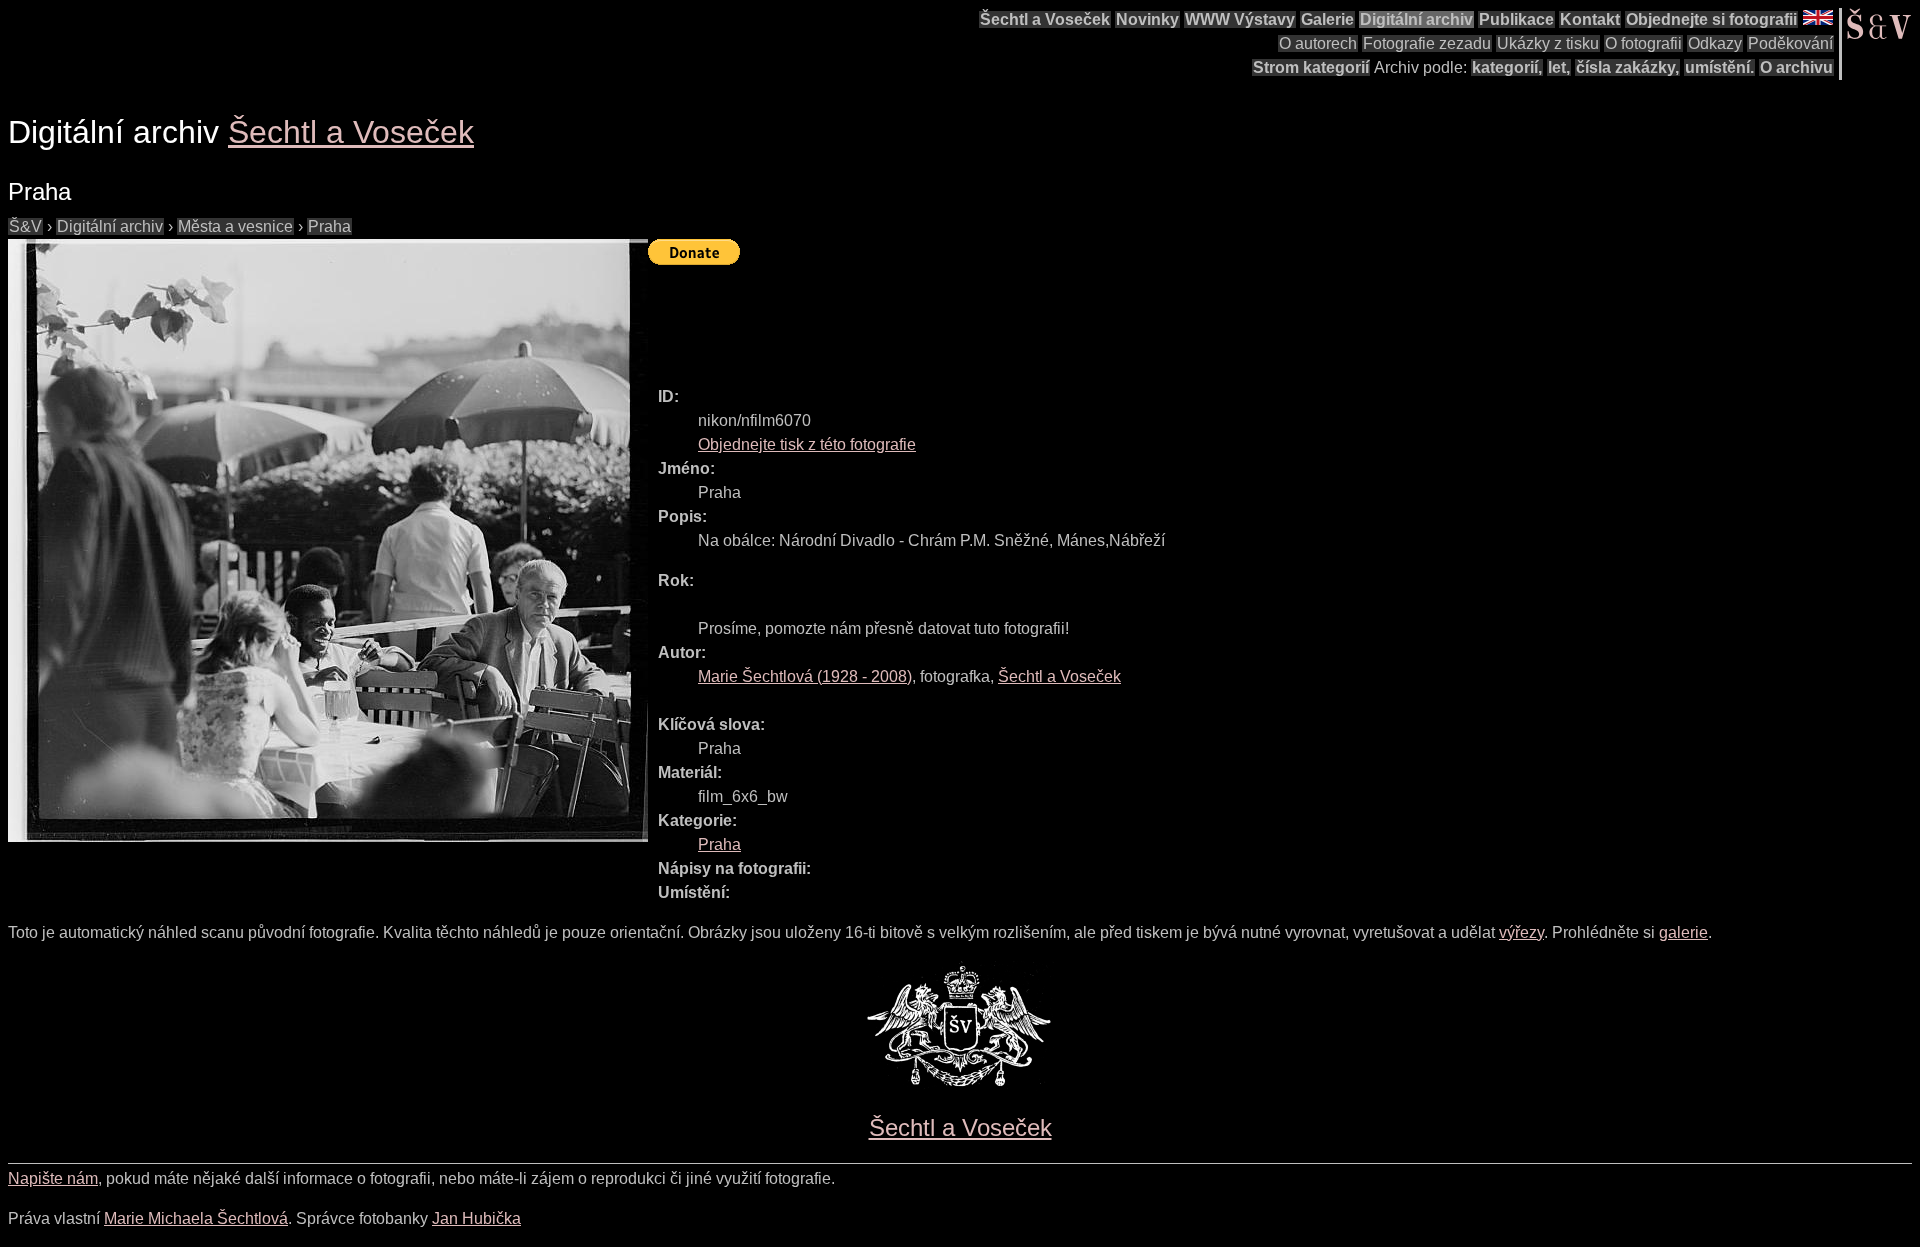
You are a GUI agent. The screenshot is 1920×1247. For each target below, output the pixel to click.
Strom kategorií (1311, 67)
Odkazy (1715, 43)
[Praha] (328, 540)
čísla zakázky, (1627, 67)
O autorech (1318, 43)
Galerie (1327, 19)
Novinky (1147, 19)
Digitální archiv (1416, 19)
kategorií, (1507, 67)
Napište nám (53, 1178)
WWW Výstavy (1240, 19)
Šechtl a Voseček (1045, 19)
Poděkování (1790, 43)
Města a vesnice (235, 226)
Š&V (25, 226)
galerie (1683, 932)
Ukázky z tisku (1548, 43)
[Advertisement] (1012, 317)
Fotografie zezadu (1427, 43)
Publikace (1516, 19)
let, (1559, 67)
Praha (329, 226)
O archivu (1796, 67)
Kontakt (1590, 19)
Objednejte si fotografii (1711, 19)
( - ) (805, 676)
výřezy (1521, 932)
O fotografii (1643, 43)
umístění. (1719, 67)
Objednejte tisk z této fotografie (807, 444)
